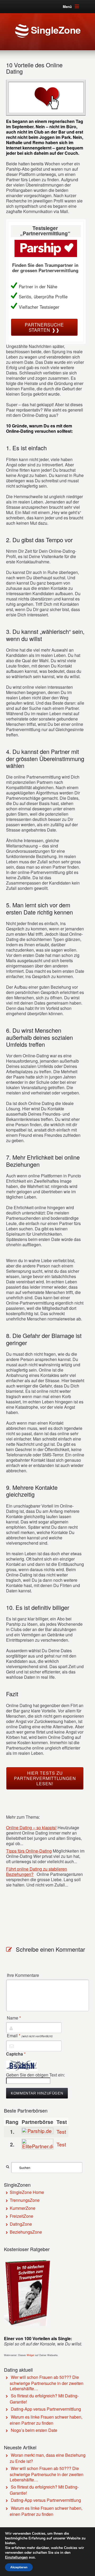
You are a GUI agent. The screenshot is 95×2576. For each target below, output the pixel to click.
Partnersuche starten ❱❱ (44, 327)
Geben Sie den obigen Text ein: (35, 2075)
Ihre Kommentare (23, 1975)
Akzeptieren (19, 2567)
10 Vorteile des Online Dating (34, 68)
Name (14, 2018)
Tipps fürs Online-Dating (29, 1851)
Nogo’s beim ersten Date (34, 2430)
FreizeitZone (22, 2216)
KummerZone (23, 2208)
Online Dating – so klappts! (31, 1828)
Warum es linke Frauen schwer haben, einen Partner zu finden (46, 2420)
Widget (30, 2355)
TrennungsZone (25, 2200)
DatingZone (21, 2224)
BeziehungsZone (26, 2232)
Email (30, 2036)
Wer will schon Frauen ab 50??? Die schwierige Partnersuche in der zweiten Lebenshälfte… (47, 2383)
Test (61, 2131)
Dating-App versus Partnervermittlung (46, 2409)
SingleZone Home (27, 2192)
